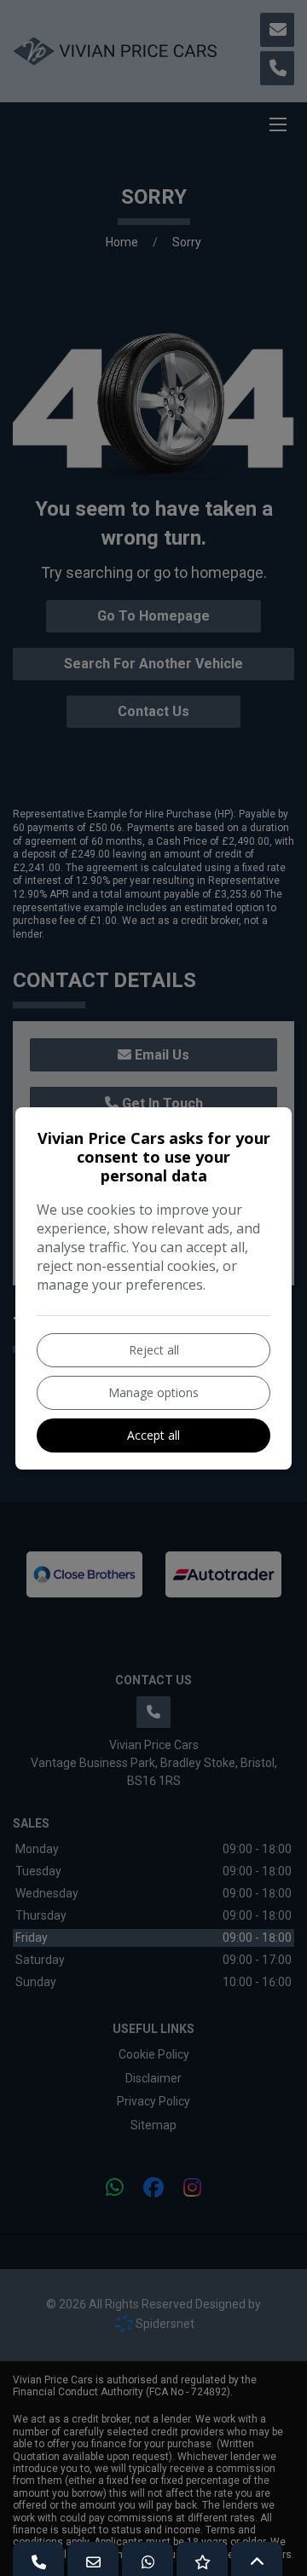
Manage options (153, 1392)
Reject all (154, 1350)
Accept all (153, 1435)
